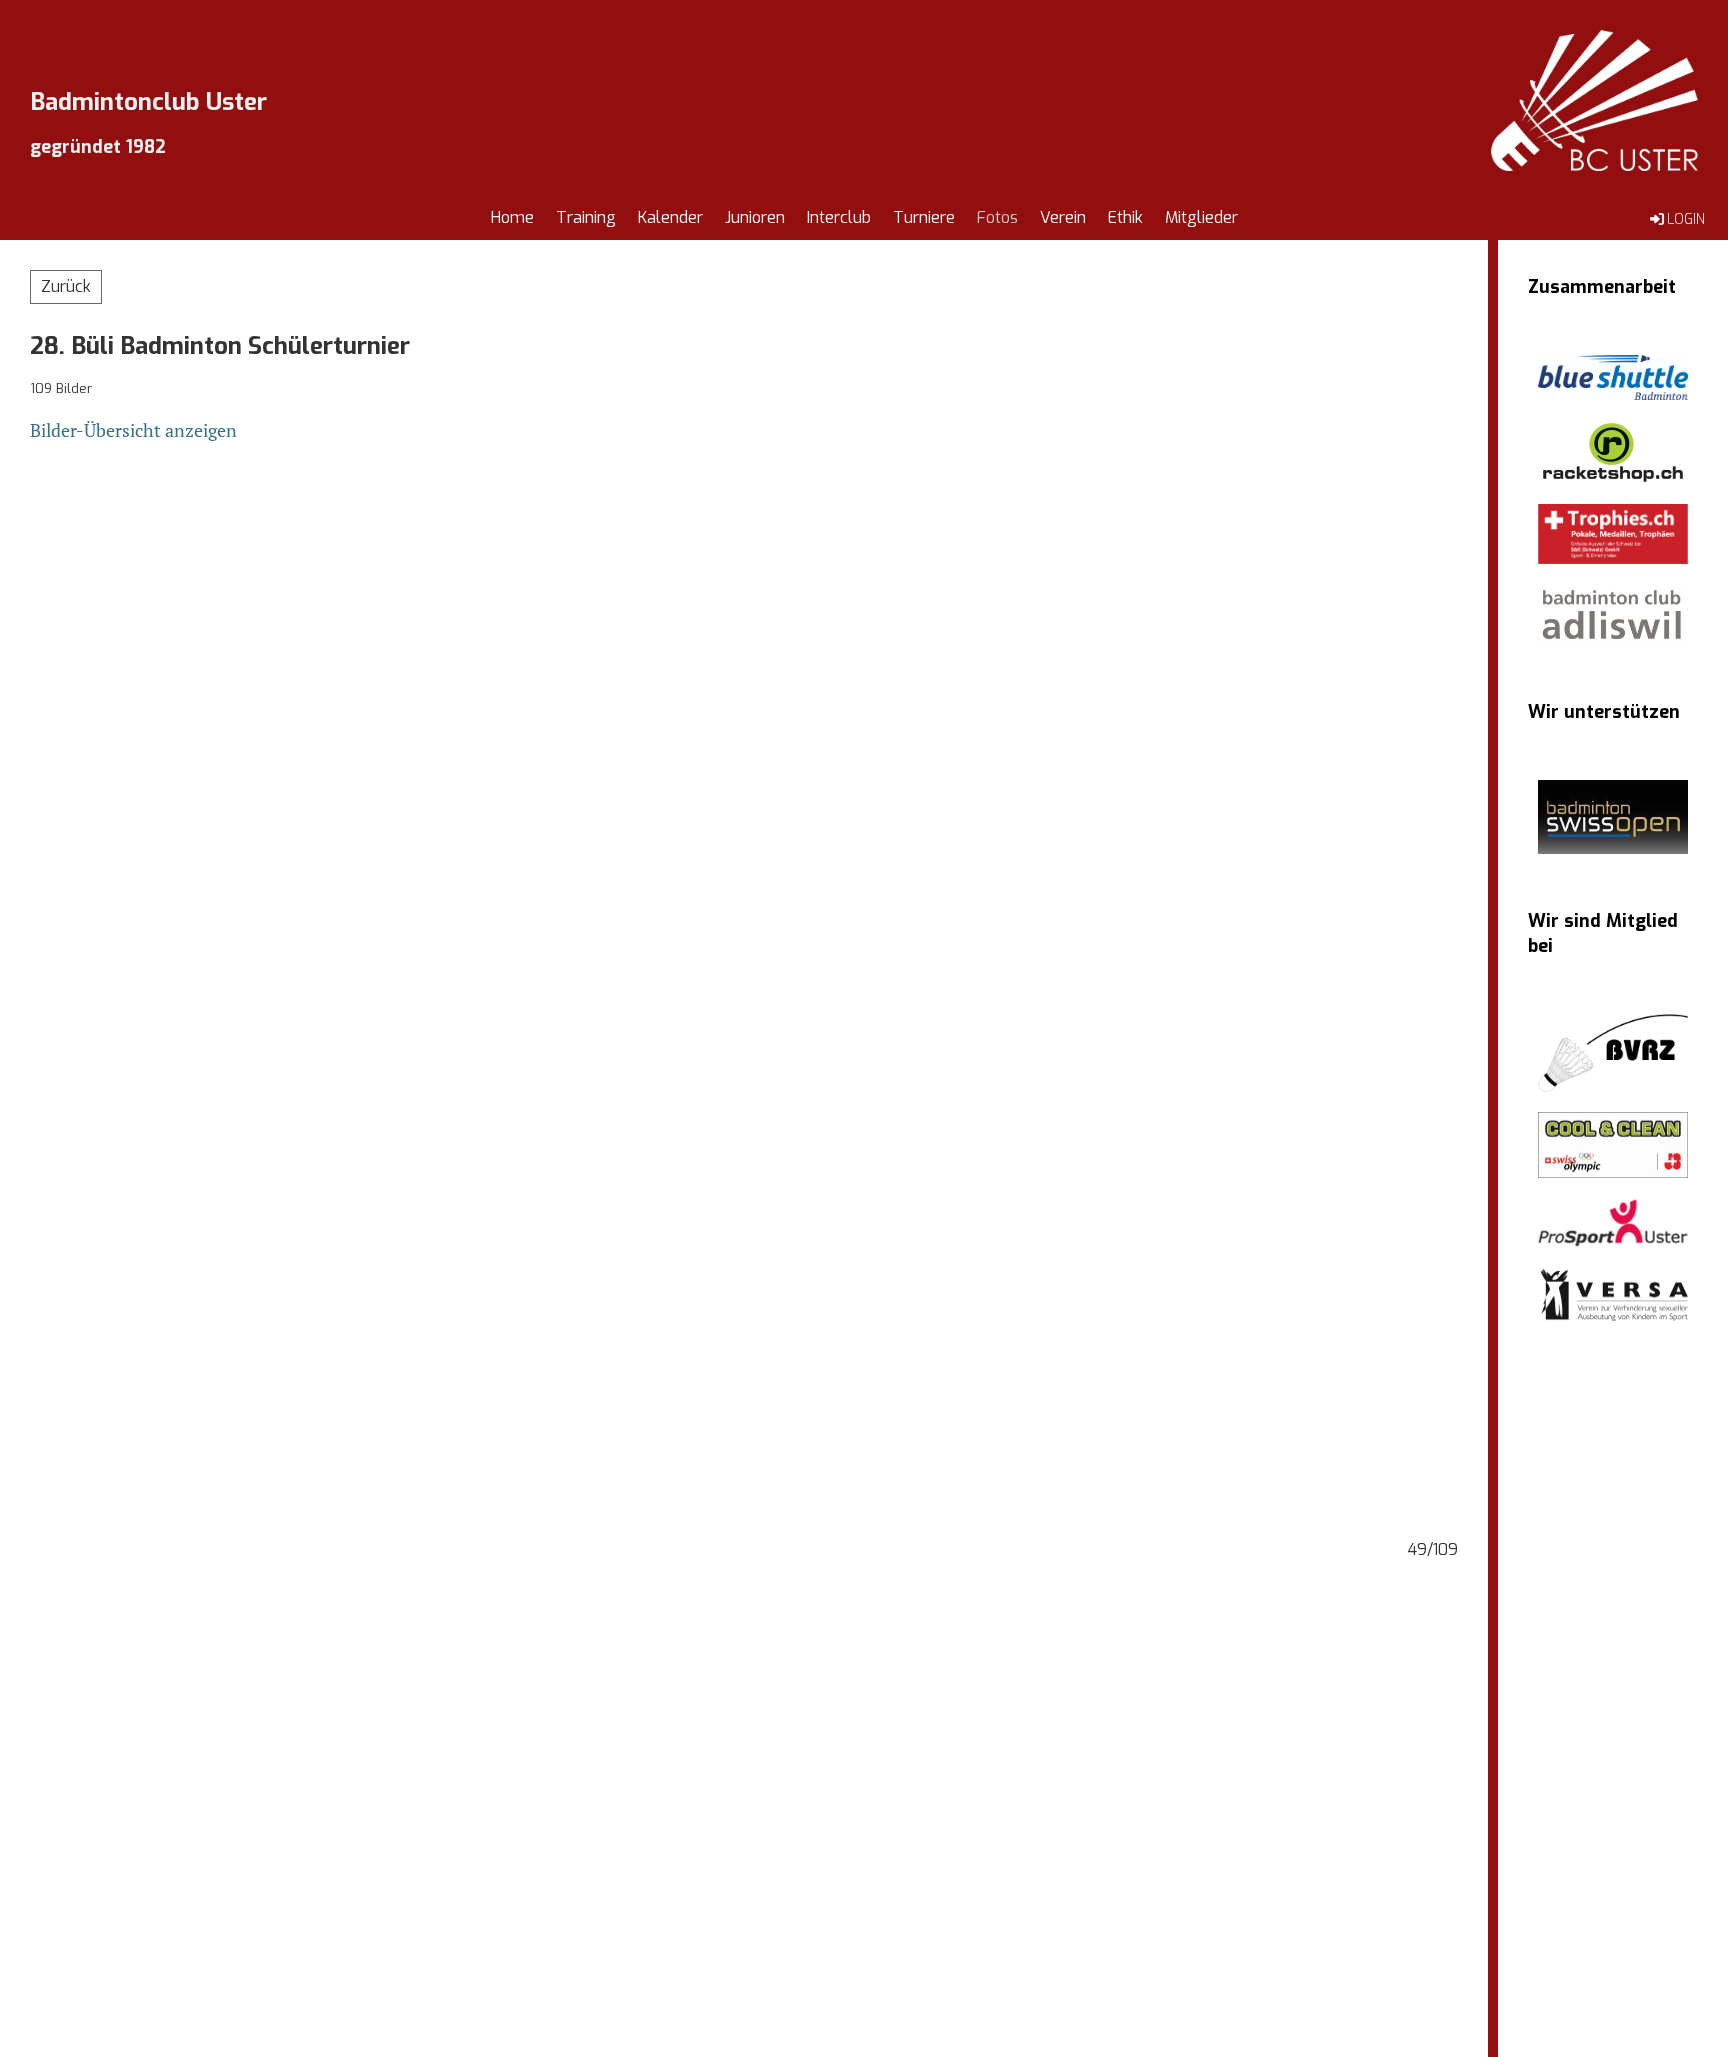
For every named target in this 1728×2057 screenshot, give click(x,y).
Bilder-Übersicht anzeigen (133, 430)
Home (512, 217)
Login (1686, 219)
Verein (1063, 217)
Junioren (755, 217)
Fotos (997, 217)
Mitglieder (1201, 217)
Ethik (1125, 217)
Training (586, 217)
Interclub (839, 217)
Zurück (66, 286)
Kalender (670, 217)
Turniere (924, 217)
